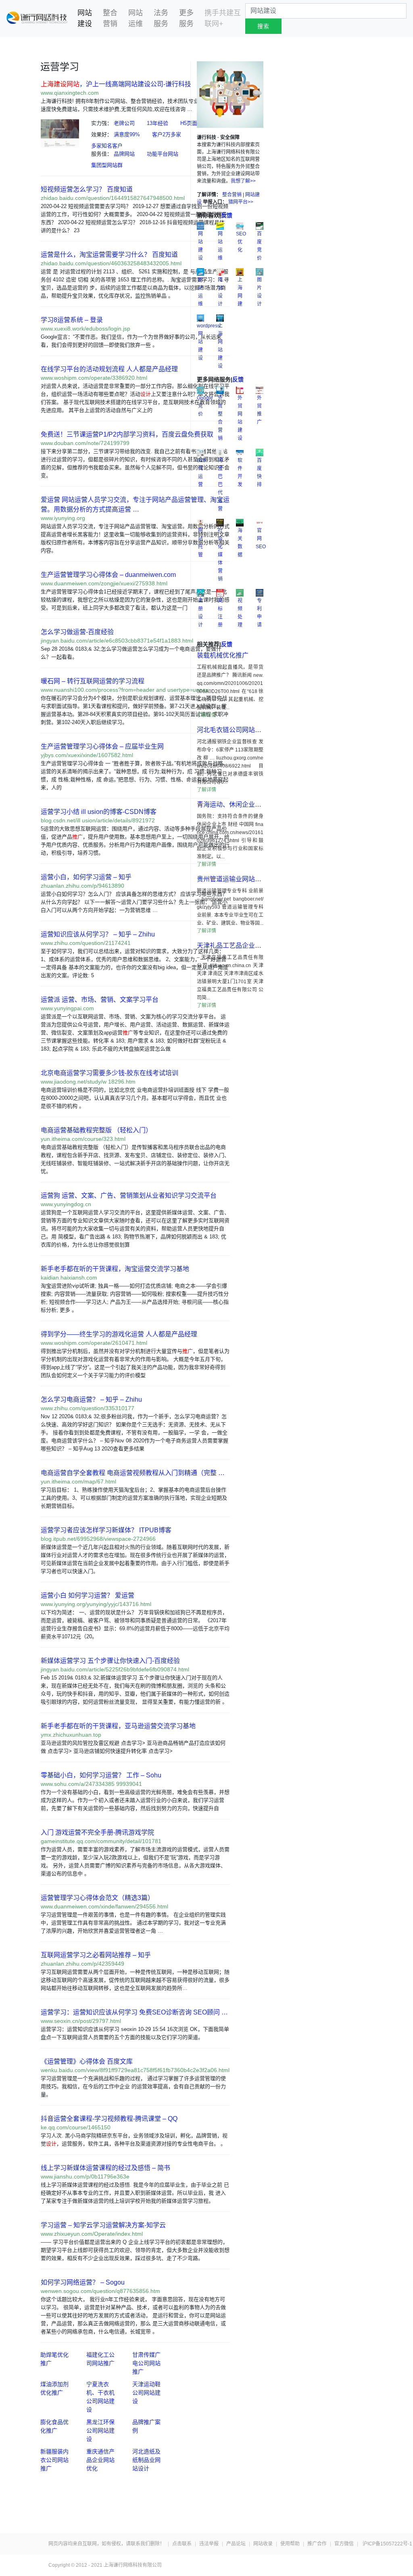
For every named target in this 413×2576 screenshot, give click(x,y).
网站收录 (263, 2544)
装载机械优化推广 (223, 655)
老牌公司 (124, 123)
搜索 (263, 26)
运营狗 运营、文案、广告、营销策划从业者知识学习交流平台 (129, 1195)
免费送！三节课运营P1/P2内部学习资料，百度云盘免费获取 (127, 434)
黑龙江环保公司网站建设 (100, 2430)
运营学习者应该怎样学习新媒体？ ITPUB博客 (106, 1530)
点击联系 (182, 2544)
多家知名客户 (107, 146)
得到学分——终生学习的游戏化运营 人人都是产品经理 (119, 1334)
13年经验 (157, 123)
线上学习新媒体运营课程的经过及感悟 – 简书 (105, 2168)
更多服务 (186, 18)
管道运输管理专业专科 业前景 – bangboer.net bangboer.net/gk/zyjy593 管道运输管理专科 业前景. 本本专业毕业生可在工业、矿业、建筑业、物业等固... (230, 907)
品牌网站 (124, 154)
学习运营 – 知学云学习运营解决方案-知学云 (103, 2225)
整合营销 (110, 18)
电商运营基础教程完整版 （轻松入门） (96, 1130)
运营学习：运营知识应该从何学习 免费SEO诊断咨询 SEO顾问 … (134, 2012)
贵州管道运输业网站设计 (232, 879)
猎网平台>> (241, 202)
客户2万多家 (167, 134)
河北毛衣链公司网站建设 (232, 730)
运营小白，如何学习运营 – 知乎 (86, 877)
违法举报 (209, 2544)
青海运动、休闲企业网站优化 (239, 804)
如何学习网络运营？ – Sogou (83, 2282)
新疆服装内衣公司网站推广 (54, 2460)
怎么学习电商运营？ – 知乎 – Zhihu (91, 1399)
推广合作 (317, 2544)
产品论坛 (236, 2544)
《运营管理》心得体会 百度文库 (87, 2061)
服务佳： (102, 154)
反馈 (227, 215)
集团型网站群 (107, 165)
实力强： (102, 123)
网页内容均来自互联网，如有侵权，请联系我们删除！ (106, 2544)
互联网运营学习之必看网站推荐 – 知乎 (96, 1955)
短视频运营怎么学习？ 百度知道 (87, 189)
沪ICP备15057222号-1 (387, 2544)
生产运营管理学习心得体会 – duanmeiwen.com (108, 575)
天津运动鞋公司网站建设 (146, 2393)
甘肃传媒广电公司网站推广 (146, 2363)
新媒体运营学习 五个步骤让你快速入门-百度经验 (110, 1661)
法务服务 (161, 18)
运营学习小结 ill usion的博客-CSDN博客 (99, 812)
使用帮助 (290, 2544)
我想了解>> (243, 181)
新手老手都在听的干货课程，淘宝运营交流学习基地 (115, 1269)
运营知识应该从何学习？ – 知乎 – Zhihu (98, 934)
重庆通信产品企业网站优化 (100, 2460)
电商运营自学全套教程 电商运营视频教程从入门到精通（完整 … (133, 1473)
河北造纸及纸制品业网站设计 (146, 2460)
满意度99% (127, 134)
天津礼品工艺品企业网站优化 (239, 946)
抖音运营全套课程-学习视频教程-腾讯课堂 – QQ (109, 2119)
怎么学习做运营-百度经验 (77, 632)
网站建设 (89, 18)
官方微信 (344, 2544)
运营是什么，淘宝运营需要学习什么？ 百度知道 (109, 255)
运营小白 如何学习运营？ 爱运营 (88, 1595)
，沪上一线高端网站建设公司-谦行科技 (116, 84)
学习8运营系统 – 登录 (72, 320)
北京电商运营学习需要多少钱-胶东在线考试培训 (110, 1073)
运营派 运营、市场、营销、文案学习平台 (100, 1000)
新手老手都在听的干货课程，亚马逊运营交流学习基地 (118, 1726)
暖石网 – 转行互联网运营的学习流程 (93, 681)
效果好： (102, 134)
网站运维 (136, 18)
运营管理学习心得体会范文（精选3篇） (97, 1898)
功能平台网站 (163, 154)
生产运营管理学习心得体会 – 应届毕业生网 (102, 746)
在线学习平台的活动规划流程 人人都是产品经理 (109, 369)
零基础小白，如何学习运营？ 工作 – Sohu (101, 1775)
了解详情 (206, 715)
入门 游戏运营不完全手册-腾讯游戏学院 (97, 1832)
